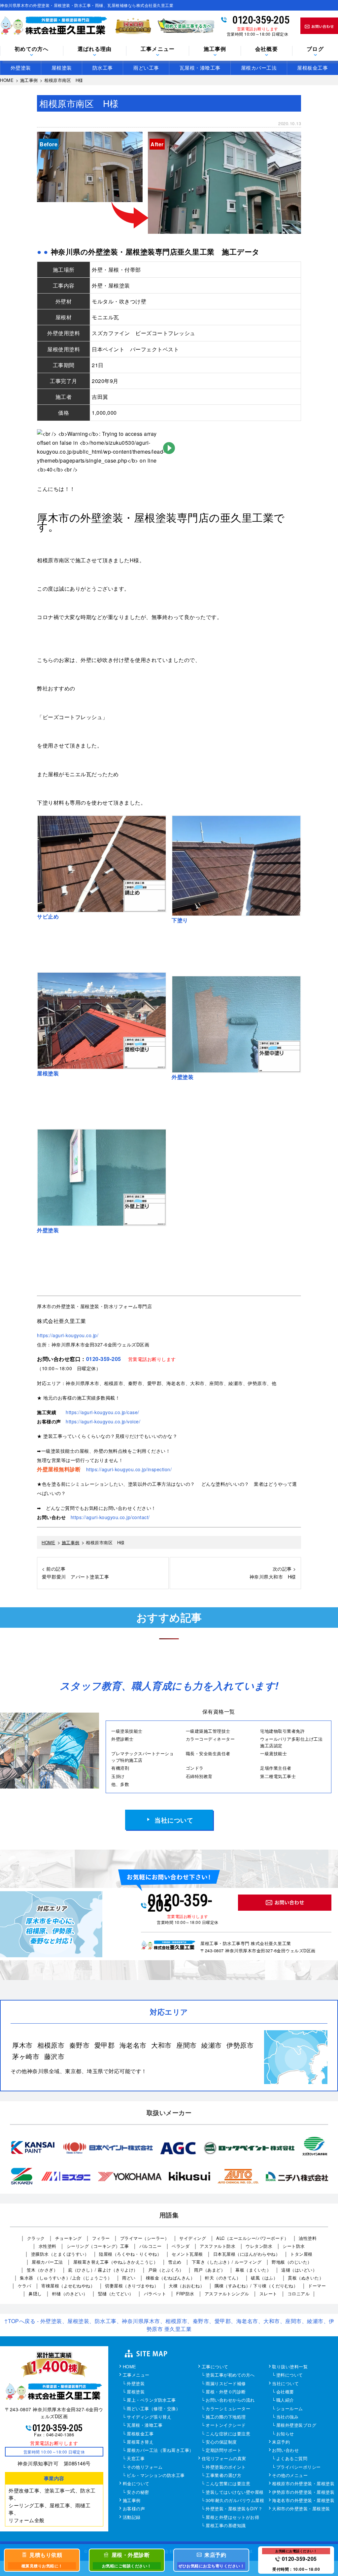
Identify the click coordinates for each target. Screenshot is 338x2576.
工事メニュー (136, 2375)
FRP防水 (185, 2294)
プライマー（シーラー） (145, 2238)
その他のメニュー (290, 2476)
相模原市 (51, 2045)
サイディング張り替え (149, 2417)
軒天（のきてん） (223, 2278)
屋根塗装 (62, 68)
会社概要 (267, 49)
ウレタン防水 (259, 2246)
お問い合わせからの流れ (230, 2400)
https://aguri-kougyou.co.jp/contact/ (110, 1517)
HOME (130, 2367)
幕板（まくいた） (253, 2270)
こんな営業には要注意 (228, 2484)
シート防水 (294, 2246)
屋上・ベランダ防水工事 (151, 2400)
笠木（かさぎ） (42, 2270)
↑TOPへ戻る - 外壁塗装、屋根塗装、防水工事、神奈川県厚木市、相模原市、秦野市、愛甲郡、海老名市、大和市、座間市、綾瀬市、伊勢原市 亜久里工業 (169, 2325)
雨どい (129, 2278)
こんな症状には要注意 (228, 2434)
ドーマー (317, 2286)
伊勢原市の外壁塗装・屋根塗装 (303, 2492)
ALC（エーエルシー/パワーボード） (252, 2238)
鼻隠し (35, 2294)
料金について (136, 2484)
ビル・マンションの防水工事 (156, 2476)
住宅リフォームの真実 (224, 2459)
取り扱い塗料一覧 (290, 2367)
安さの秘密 (138, 2492)
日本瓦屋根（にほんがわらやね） (247, 2254)
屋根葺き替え (140, 2442)
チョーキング (68, 2238)
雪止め (175, 2262)
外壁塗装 (21, 68)
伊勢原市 (240, 2045)
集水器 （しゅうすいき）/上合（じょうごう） (66, 2278)
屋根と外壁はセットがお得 (232, 2518)
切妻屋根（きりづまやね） (132, 2286)
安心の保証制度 (221, 2442)
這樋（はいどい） (299, 2270)
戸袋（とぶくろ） (166, 2270)
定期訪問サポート (223, 2451)
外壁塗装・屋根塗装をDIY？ (234, 2509)
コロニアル (299, 2294)
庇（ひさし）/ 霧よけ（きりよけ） (103, 2270)
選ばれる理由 (95, 49)
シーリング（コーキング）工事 (98, 2246)
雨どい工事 (146, 68)
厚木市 (22, 2045)
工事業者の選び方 (223, 2476)
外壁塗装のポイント (226, 2467)
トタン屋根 (301, 2254)
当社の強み (287, 2417)
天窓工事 (136, 2459)
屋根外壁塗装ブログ (296, 2425)
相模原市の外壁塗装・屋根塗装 (303, 2484)
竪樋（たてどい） (116, 2294)
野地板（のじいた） (292, 2262)
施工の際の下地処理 (226, 2417)
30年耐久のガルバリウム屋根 (235, 2501)
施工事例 (132, 2501)
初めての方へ (32, 49)
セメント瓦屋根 (187, 2254)
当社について (174, 1820)
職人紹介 (285, 2400)
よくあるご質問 (292, 2459)
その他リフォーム (145, 2467)
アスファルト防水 (218, 2246)
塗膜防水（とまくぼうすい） (60, 2254)
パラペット (155, 2294)
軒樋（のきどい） (70, 2294)
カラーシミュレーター (228, 2409)
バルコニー (151, 2246)
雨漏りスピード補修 (226, 2384)
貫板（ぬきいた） (306, 2278)
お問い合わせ (285, 2451)
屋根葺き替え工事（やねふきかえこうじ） (116, 2262)
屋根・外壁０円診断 (226, 2392)
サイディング (193, 2238)
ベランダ (181, 2246)
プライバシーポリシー (299, 2467)
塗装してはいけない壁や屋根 (235, 2492)
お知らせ (285, 2434)
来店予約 (281, 2442)
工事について (215, 2367)
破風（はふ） (264, 2278)
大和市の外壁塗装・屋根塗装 (301, 2509)
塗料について (290, 2375)
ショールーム (290, 2409)
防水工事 (103, 68)
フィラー (101, 2238)
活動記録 (132, 2518)
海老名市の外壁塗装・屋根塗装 (303, 2501)
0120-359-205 (261, 20)
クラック (36, 2238)
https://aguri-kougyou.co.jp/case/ (102, 1412)
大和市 (161, 2045)
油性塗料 (308, 2238)
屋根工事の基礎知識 (226, 2526)
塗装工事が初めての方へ (230, 2375)
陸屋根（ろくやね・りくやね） (130, 2254)
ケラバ (25, 2286)
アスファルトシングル (227, 2294)
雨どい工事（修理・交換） (153, 2409)
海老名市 (133, 2045)
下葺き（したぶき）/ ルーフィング (227, 2262)
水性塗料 (48, 2246)
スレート (268, 2294)
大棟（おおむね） (186, 2286)
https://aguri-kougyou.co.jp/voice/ (103, 1421)
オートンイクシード (226, 2425)
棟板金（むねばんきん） (170, 2278)
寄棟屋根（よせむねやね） (68, 2286)
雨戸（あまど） (210, 2270)
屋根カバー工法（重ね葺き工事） (160, 2451)
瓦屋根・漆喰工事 (200, 68)
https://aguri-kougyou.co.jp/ (68, 1335)
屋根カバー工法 (259, 68)
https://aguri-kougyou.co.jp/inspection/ (129, 1469)
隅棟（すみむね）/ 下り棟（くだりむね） (256, 2286)
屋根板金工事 (312, 68)
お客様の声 (134, 2509)
